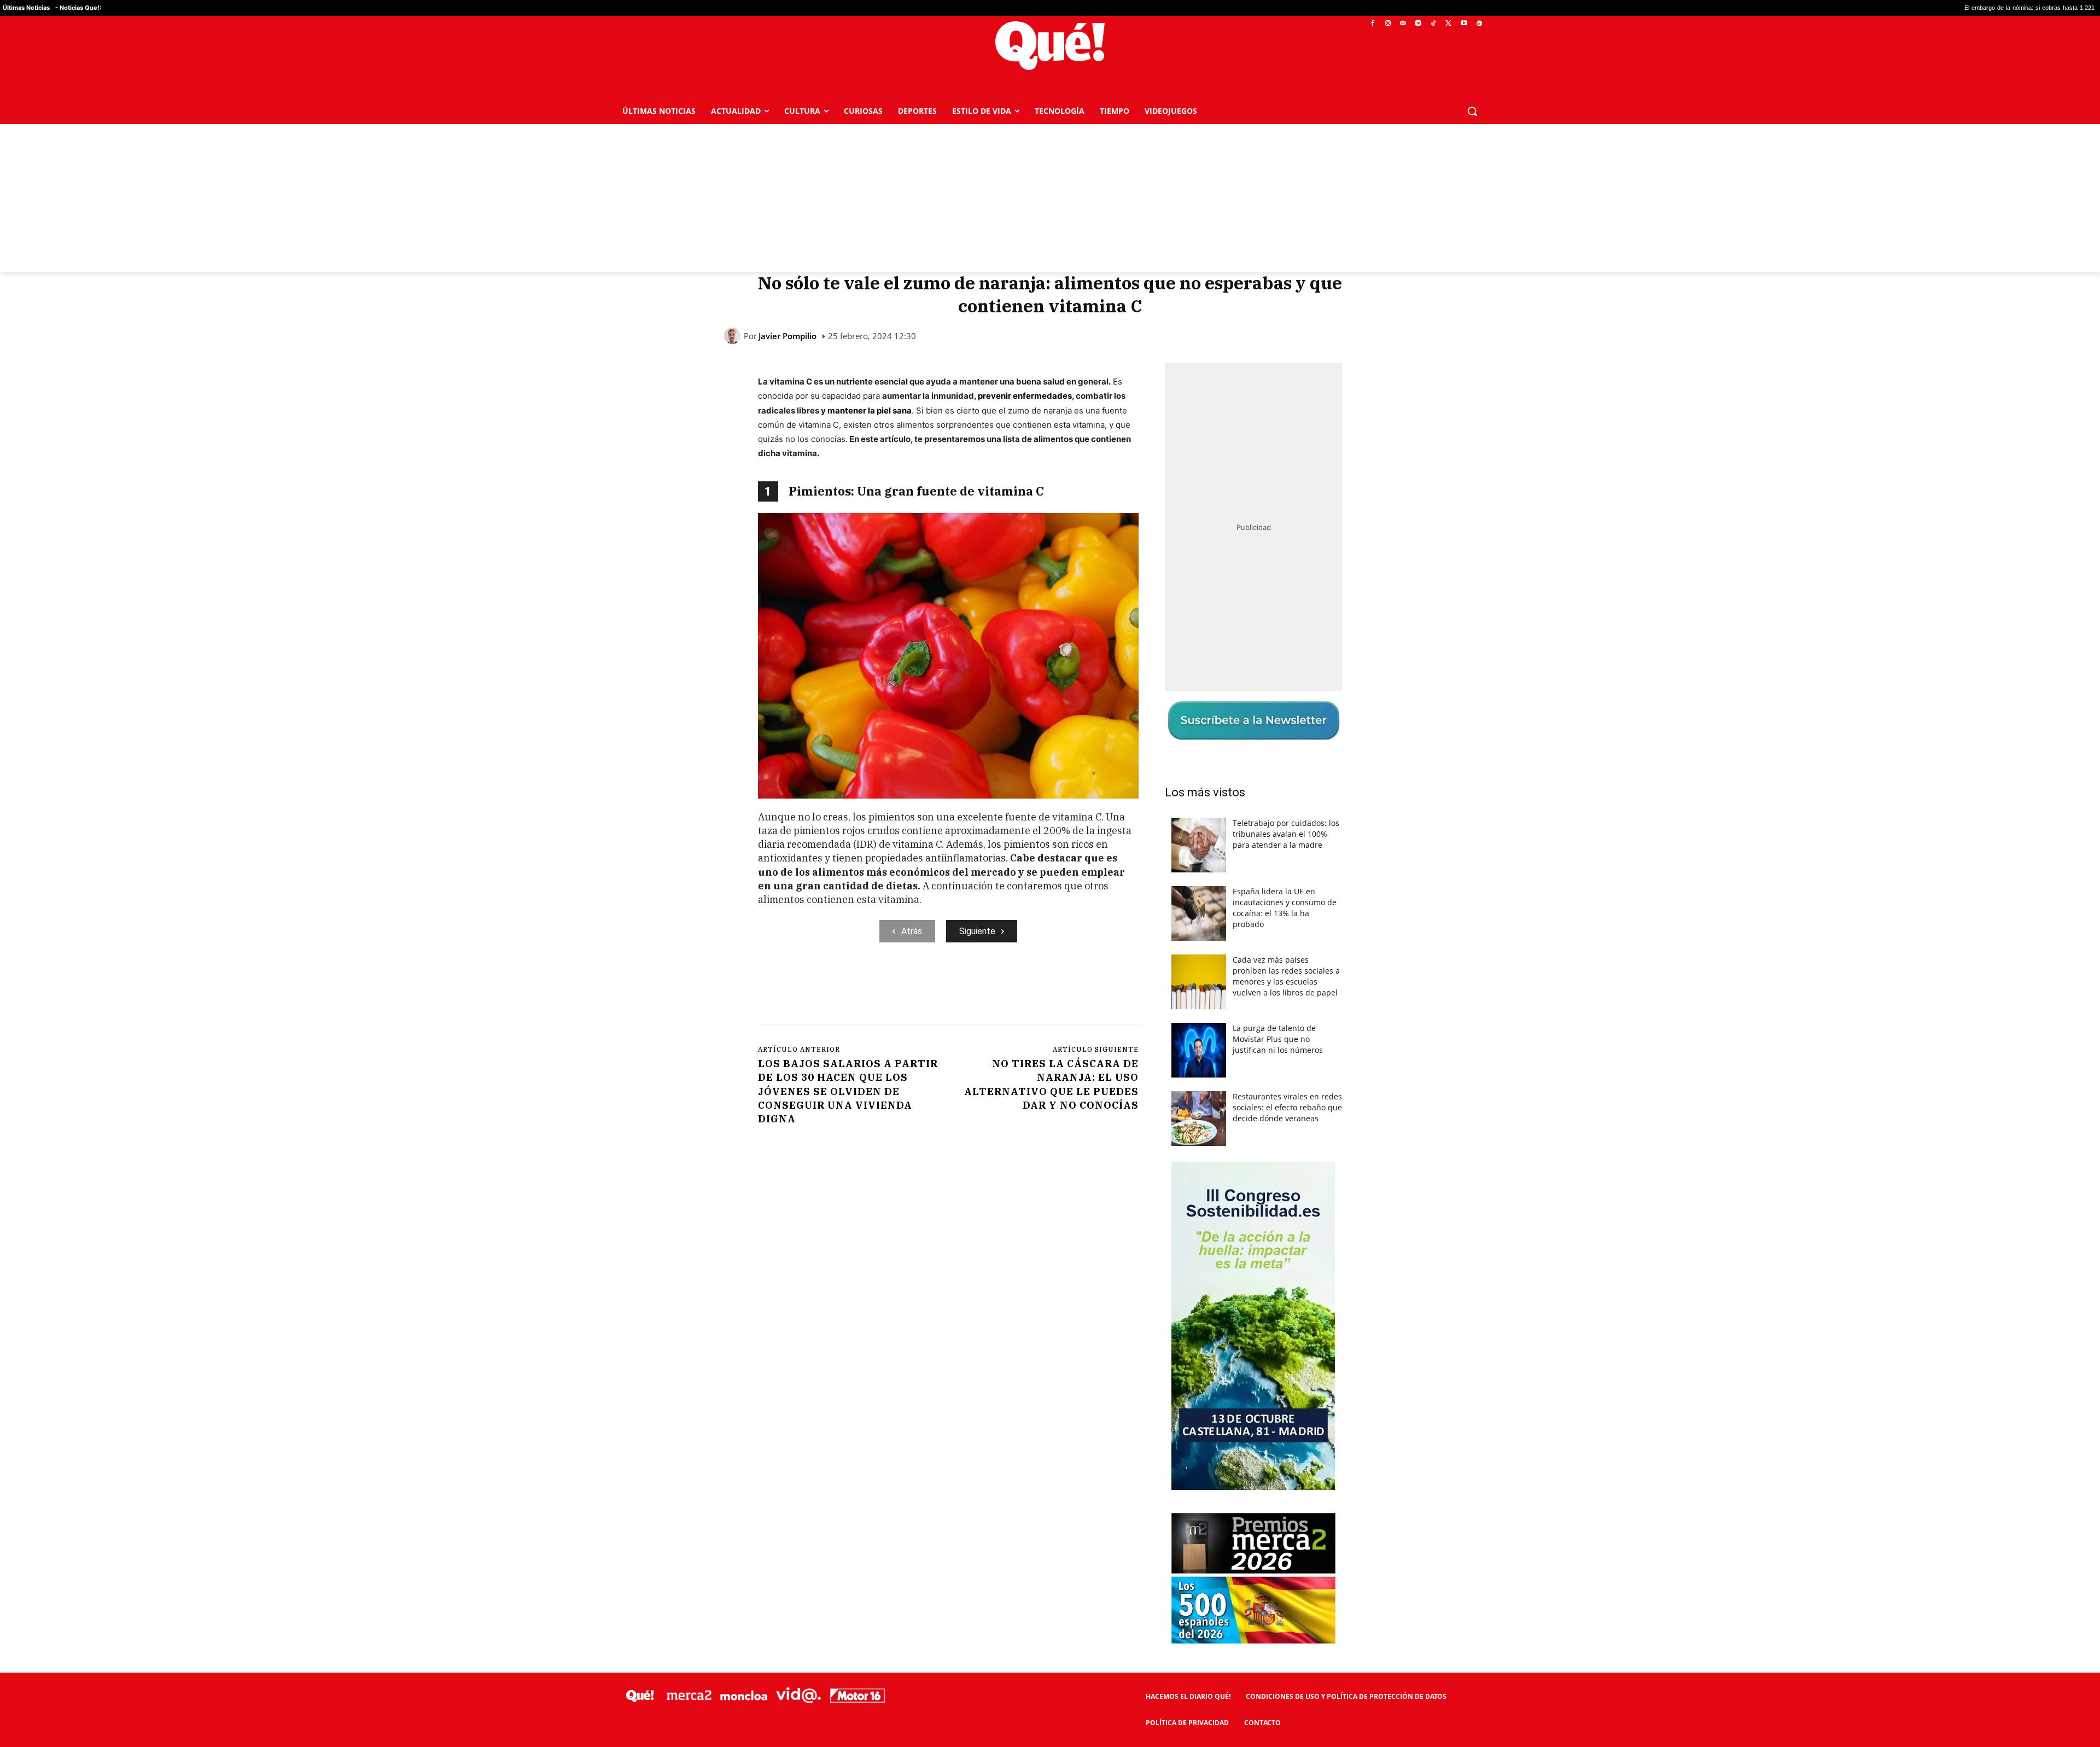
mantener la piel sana (870, 410)
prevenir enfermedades (1025, 396)
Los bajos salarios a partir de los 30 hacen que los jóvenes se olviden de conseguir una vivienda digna (848, 1091)
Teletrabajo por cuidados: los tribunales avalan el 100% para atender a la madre (1286, 834)
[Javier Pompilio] (734, 336)
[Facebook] (1373, 24)
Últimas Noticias (26, 8)
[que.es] (1050, 46)
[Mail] (1403, 24)
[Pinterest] (897, 987)
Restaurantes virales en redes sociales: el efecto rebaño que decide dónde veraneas (1287, 1107)
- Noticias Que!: (78, 8)
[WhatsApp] (923, 987)
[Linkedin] (973, 987)
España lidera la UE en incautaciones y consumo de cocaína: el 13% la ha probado (1285, 908)
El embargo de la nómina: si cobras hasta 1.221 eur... (1862, 8)
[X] (1449, 24)
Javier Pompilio (787, 336)
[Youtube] (1464, 24)
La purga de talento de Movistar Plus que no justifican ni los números (1278, 1039)
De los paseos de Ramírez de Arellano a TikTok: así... (2025, 8)
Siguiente (977, 931)
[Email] (998, 987)
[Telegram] (1418, 24)
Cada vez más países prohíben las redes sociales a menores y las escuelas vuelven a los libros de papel (1286, 976)
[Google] (1479, 24)
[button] (1472, 111)
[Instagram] (1388, 24)
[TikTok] (1434, 24)
